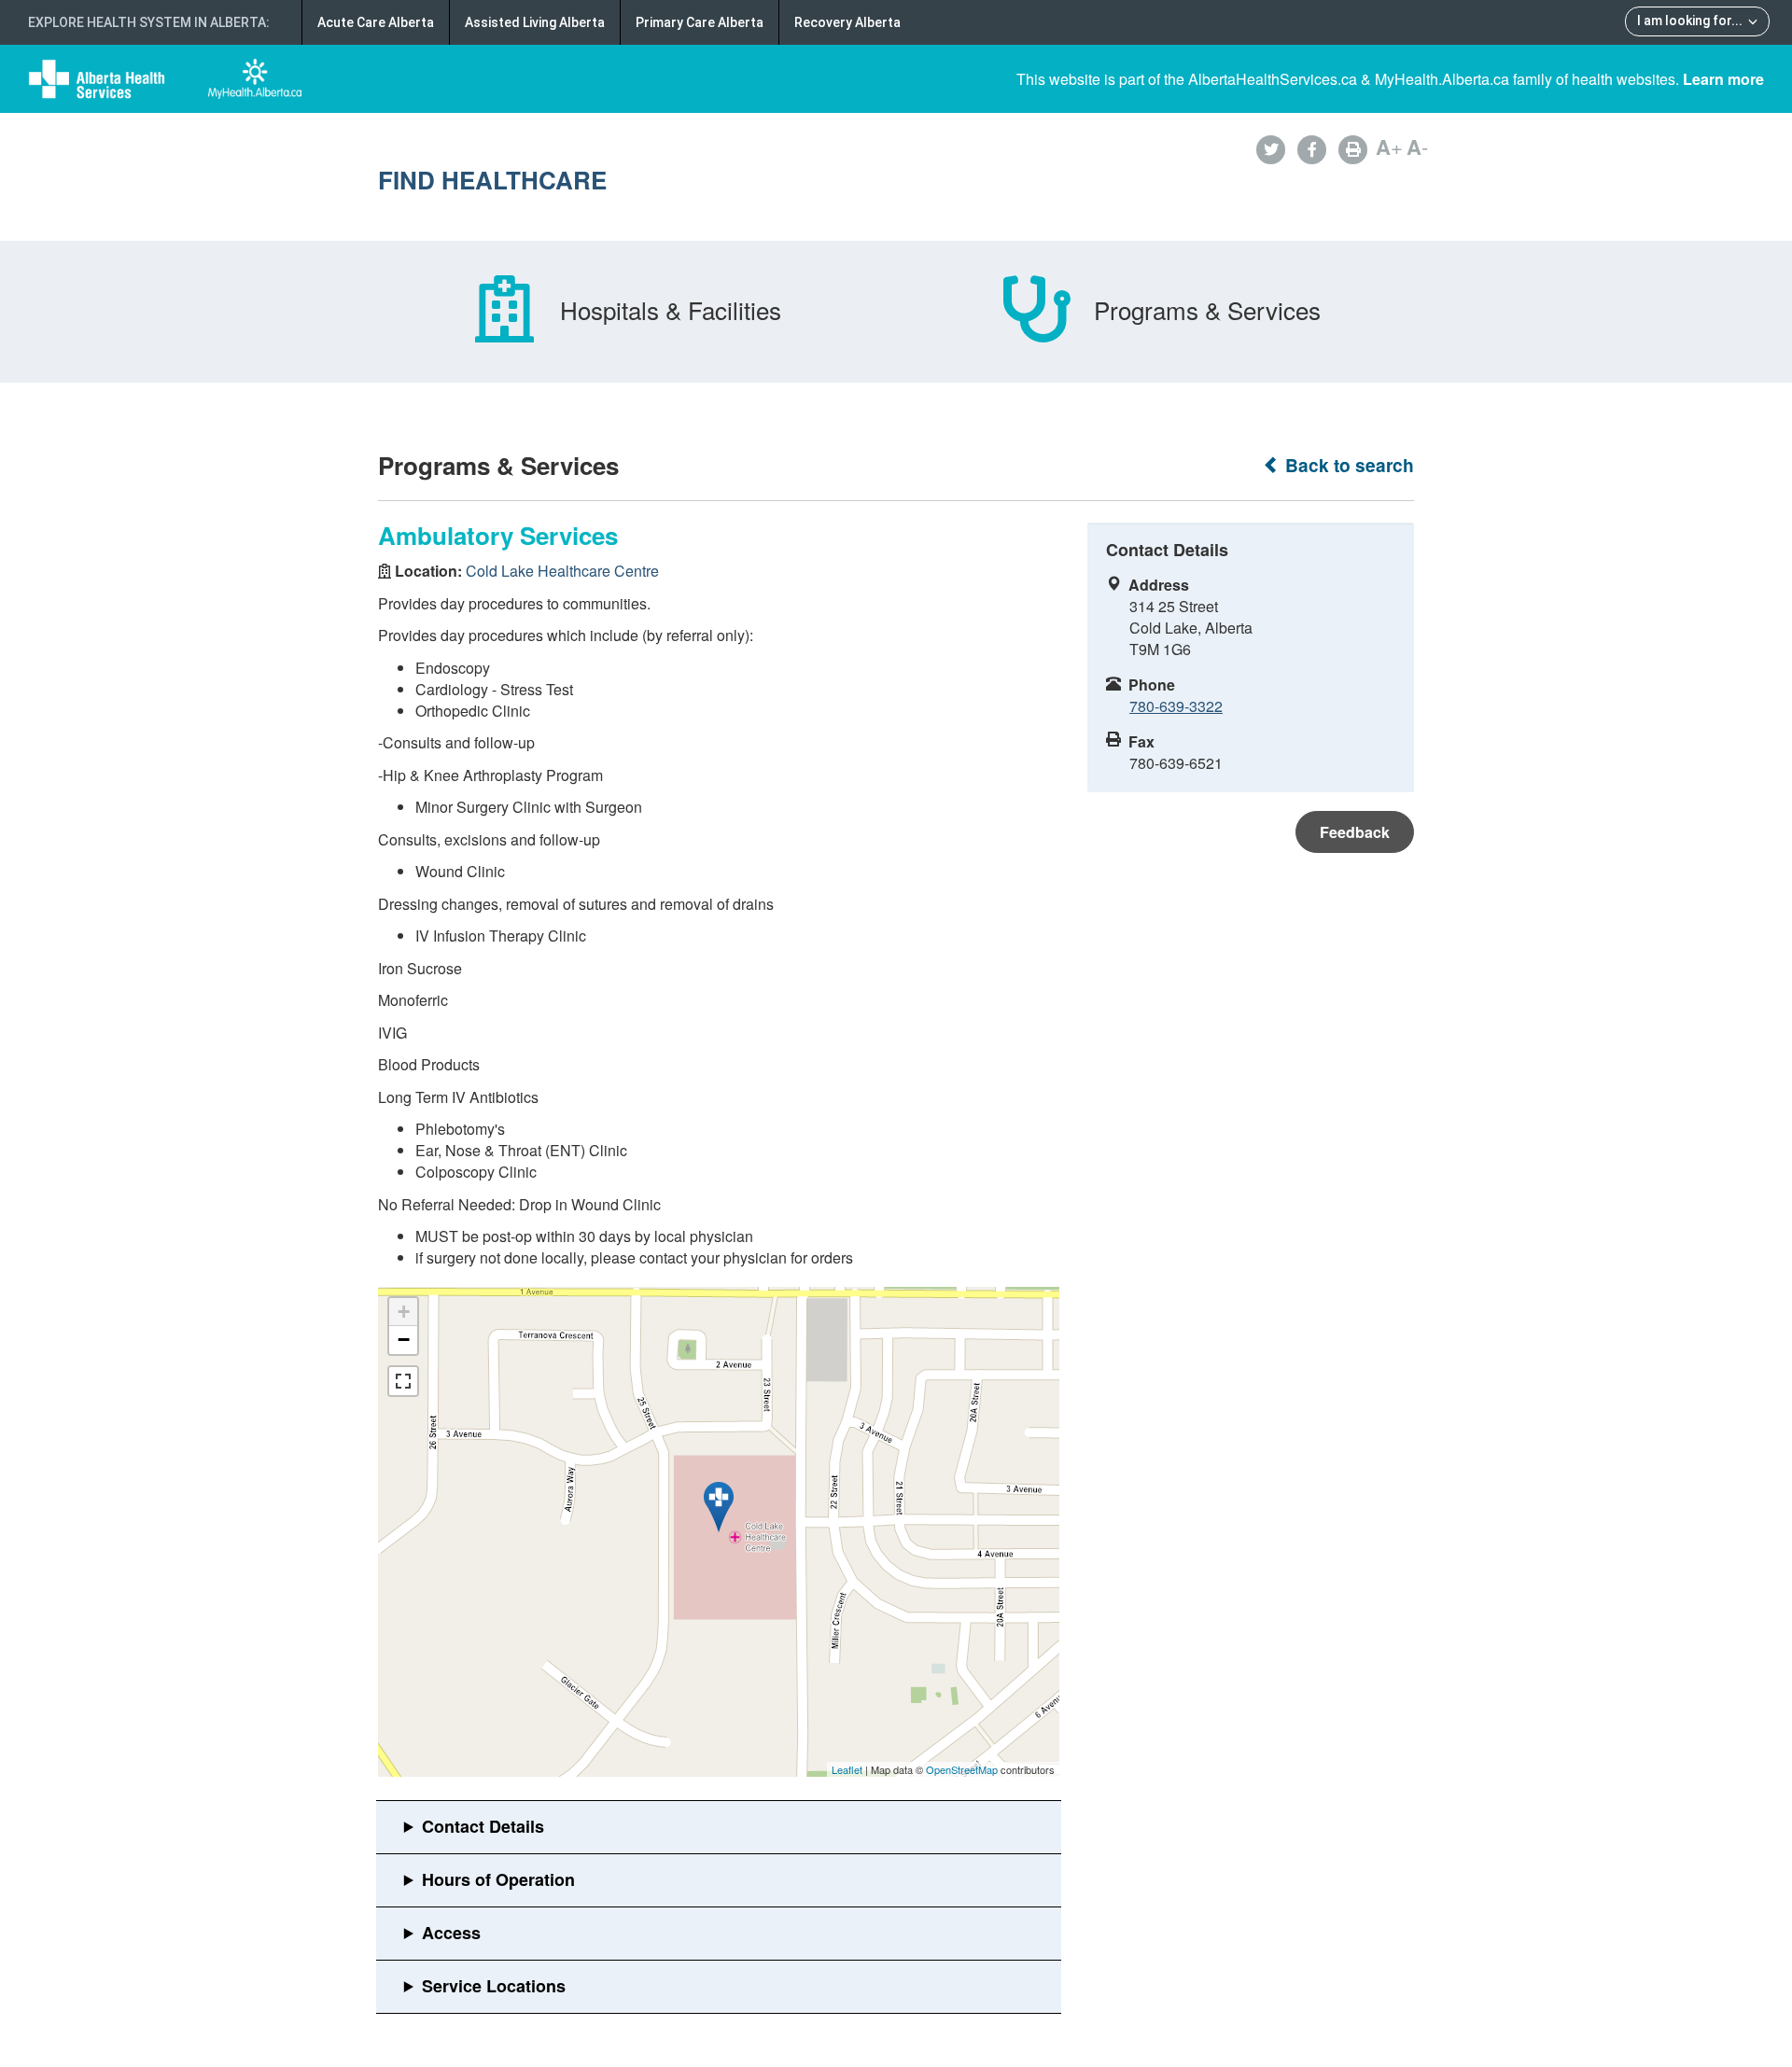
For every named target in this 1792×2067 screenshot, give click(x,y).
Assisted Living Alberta (535, 22)
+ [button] (404, 1312)
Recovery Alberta (847, 22)
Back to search (1347, 465)
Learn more (1723, 79)
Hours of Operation (498, 1879)
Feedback (1355, 832)
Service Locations (494, 1986)
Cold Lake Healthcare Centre (562, 571)
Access (451, 1933)
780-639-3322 (1176, 706)
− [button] (404, 1340)
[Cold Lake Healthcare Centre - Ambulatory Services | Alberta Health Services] (719, 1507)
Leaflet (847, 1769)
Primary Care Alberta (700, 22)
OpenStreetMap (962, 1769)
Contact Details (483, 1826)
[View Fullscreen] (403, 1381)
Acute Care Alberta (376, 22)
